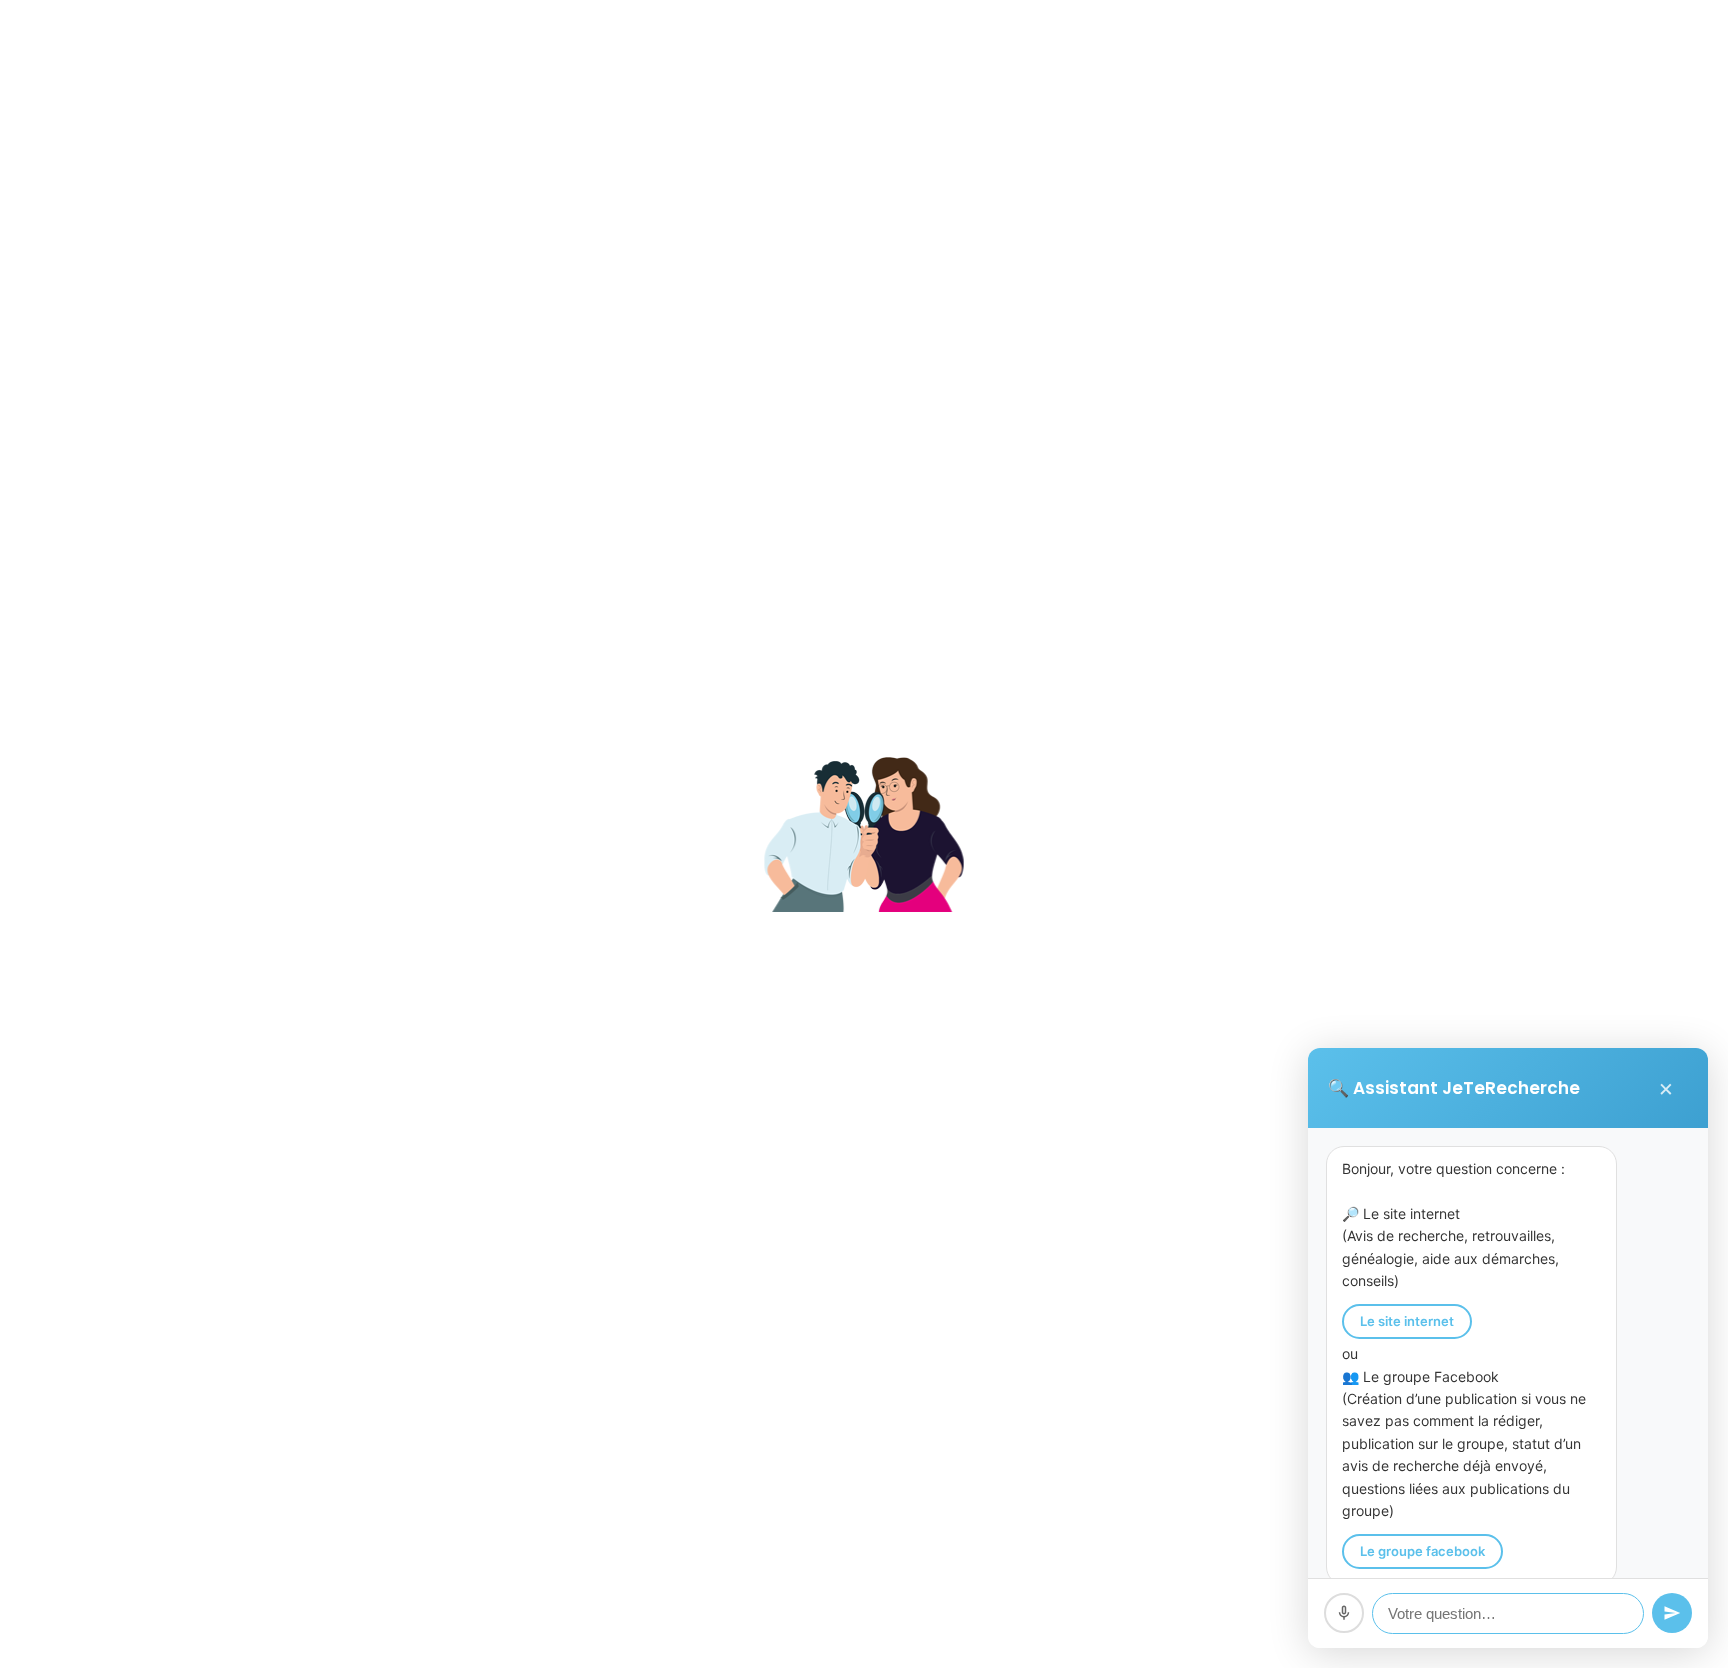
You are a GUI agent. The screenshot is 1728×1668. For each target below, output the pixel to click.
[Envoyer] (1672, 1613)
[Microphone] (1344, 1613)
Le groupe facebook (1422, 1551)
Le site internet (1407, 1321)
